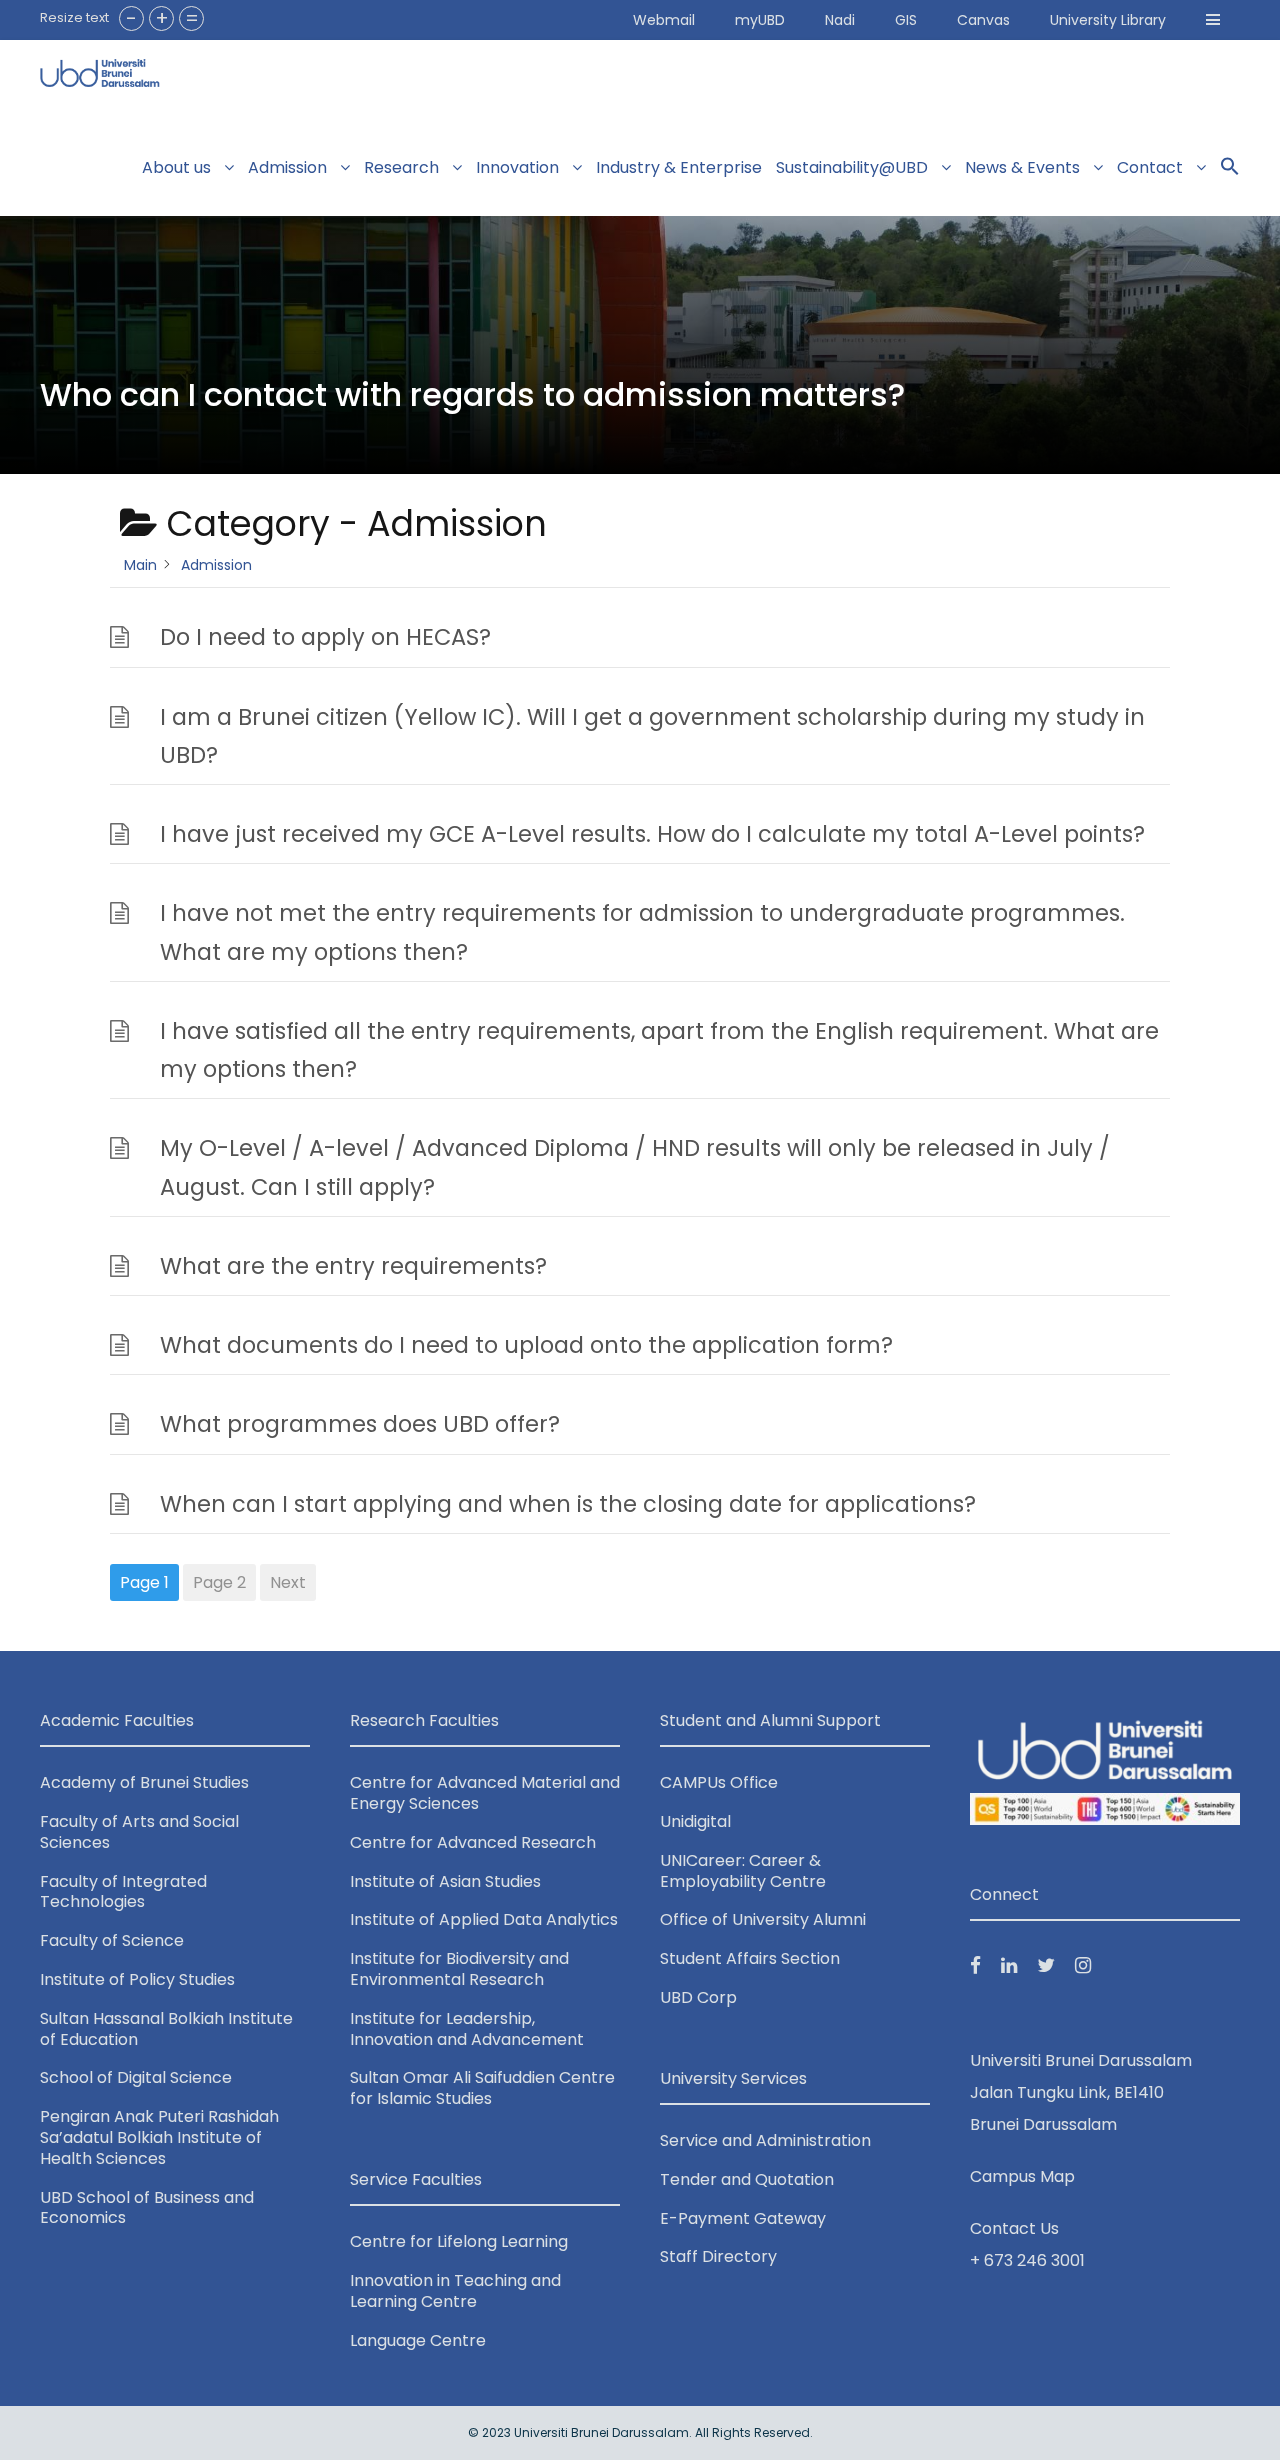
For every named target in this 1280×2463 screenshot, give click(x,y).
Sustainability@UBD (852, 167)
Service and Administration (765, 2140)
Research (401, 167)
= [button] (192, 18)
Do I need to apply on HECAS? (325, 637)
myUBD (760, 20)
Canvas (983, 20)
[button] (1213, 20)
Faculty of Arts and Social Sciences (139, 1832)
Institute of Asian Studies (445, 1881)
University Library (1108, 20)
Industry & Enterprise (679, 167)
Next (288, 1582)
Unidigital (695, 1821)
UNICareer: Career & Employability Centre (743, 1871)
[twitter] (1046, 1966)
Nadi (840, 20)
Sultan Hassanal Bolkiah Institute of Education (166, 2029)
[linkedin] (1009, 1966)
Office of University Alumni (763, 1919)
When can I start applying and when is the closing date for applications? (568, 1504)
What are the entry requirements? (353, 1266)
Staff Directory (718, 2256)
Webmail (664, 20)
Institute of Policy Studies (137, 1979)
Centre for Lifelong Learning (459, 2241)
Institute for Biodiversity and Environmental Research (459, 1969)
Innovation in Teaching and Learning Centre (455, 2291)
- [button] (131, 18)
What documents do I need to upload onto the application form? (526, 1345)
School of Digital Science (136, 2077)
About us (176, 167)
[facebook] (975, 1966)
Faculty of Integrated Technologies (123, 1892)
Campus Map (1022, 2176)
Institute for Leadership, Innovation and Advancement (467, 2029)
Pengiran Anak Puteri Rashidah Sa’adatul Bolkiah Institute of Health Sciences (159, 2137)
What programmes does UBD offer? (360, 1424)
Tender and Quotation (747, 2179)
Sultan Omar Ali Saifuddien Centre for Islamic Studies (482, 2088)
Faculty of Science (112, 1940)
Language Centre (418, 2340)
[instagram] (1083, 1966)
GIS (906, 20)
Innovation (517, 167)
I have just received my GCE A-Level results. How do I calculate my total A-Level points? (652, 834)
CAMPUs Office (719, 1782)
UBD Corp (698, 1997)
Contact (1150, 167)
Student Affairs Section (750, 1958)
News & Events (1022, 167)
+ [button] (162, 18)
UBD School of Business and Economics (147, 2208)
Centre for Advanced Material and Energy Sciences (485, 1793)
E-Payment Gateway (743, 2218)
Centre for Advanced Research (473, 1842)
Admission (287, 167)
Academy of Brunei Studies (144, 1782)
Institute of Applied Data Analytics (484, 1919)
